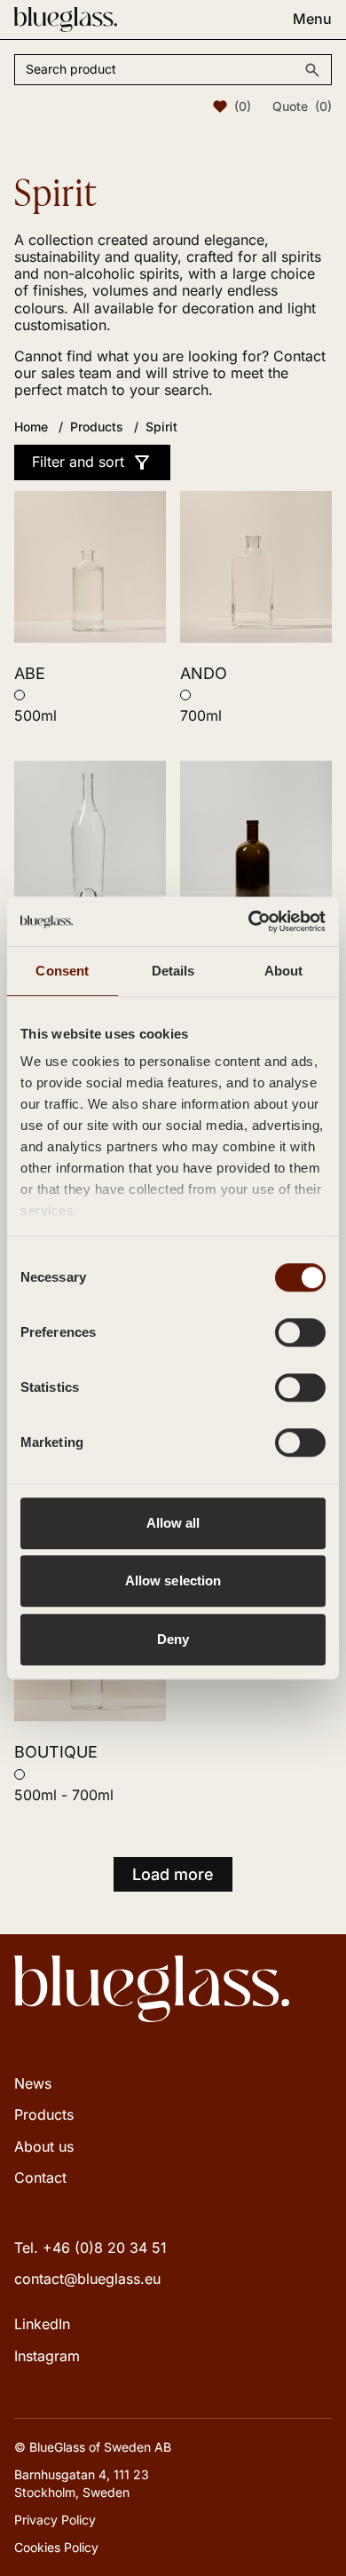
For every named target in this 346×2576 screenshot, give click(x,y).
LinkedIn (42, 2324)
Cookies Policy (56, 2547)
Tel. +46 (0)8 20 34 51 (90, 2248)
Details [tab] (173, 971)
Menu (312, 19)
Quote (302, 107)
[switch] (300, 1332)
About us (44, 2146)
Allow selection (173, 1580)
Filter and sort (78, 462)
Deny (173, 1639)
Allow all (173, 1523)
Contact (40, 2177)
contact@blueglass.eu (87, 2279)
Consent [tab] (62, 971)
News (33, 2083)
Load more (173, 1874)
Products (44, 2114)
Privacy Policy (55, 2520)
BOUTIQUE (56, 1752)
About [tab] (284, 971)
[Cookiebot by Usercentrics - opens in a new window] (249, 921)
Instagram (47, 2356)
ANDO (204, 673)
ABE (30, 673)
